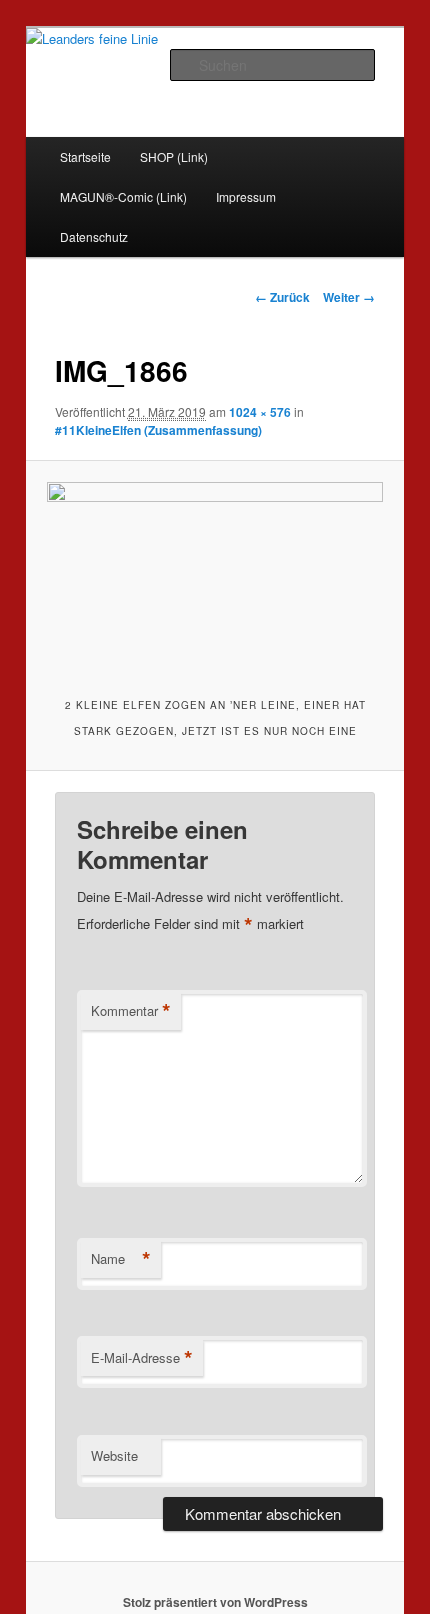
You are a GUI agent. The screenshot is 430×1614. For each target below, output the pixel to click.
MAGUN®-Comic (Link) (123, 196)
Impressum (246, 196)
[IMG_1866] (214, 576)
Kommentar (131, 1011)
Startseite (85, 156)
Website (114, 1455)
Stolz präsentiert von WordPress (215, 1602)
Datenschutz (94, 236)
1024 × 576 (260, 412)
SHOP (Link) (174, 156)
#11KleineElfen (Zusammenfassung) (158, 430)
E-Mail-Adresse (142, 1358)
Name (121, 1259)
